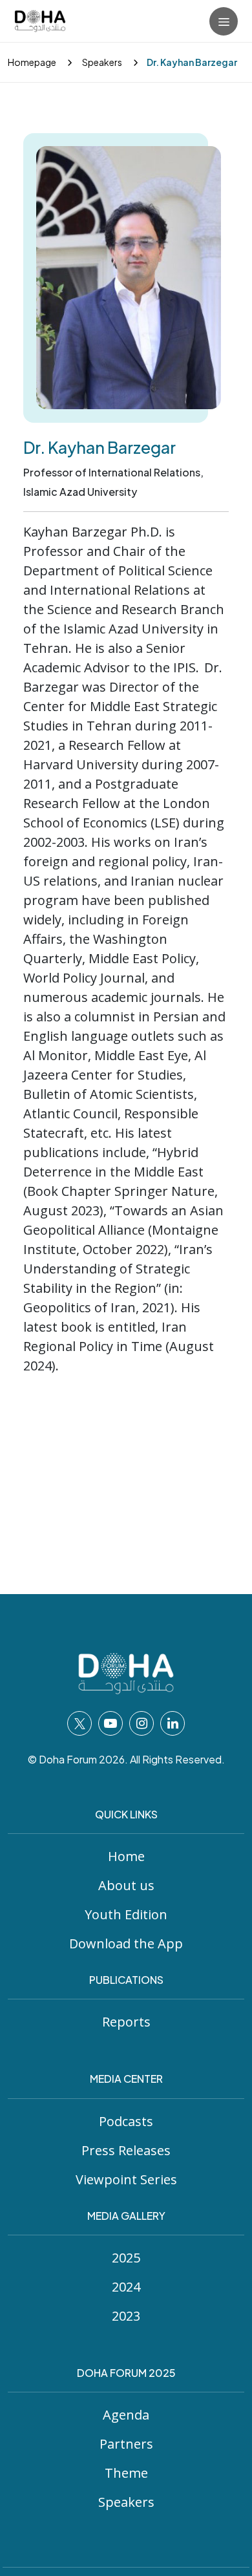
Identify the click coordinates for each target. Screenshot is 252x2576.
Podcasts (126, 2121)
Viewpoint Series (126, 2179)
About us (126, 1885)
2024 (126, 2287)
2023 (126, 2316)
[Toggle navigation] (224, 21)
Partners (126, 2444)
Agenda (126, 2415)
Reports (126, 2022)
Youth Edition (126, 1914)
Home (126, 1856)
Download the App (126, 1943)
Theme (126, 2473)
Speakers (101, 62)
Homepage (32, 62)
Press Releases (126, 2150)
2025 (126, 2258)
